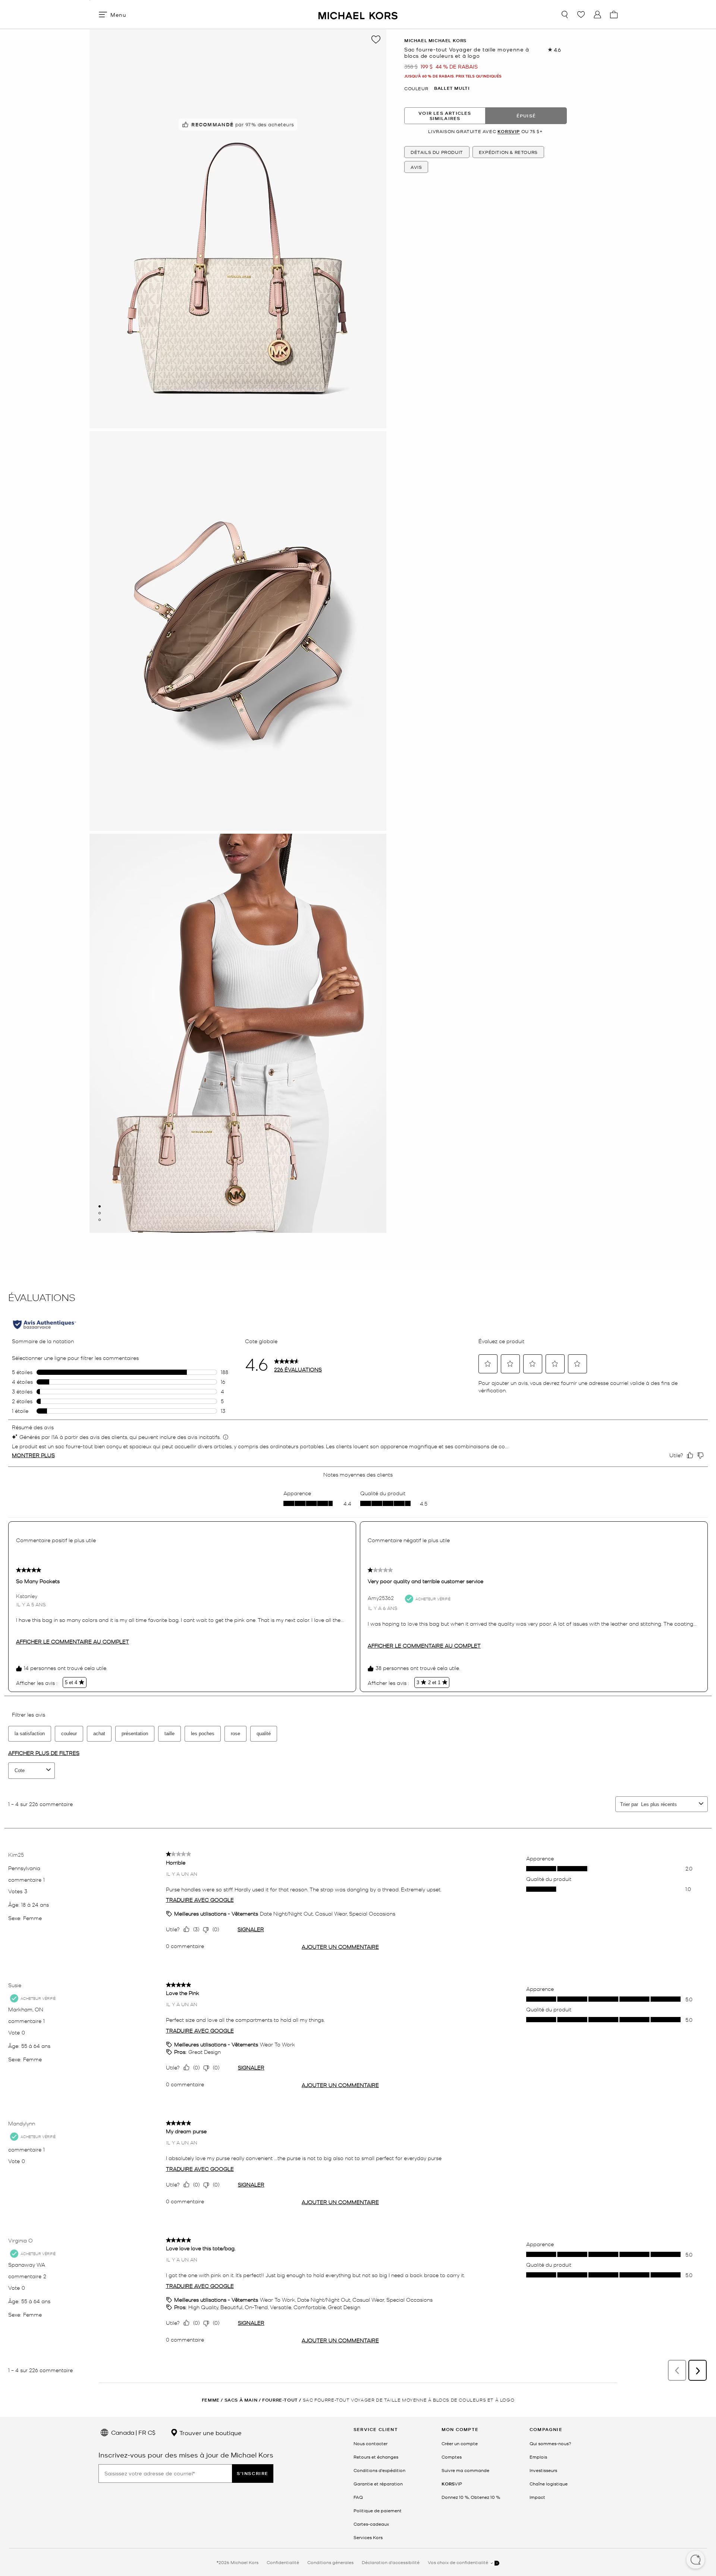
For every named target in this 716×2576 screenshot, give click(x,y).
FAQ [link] (358, 2497)
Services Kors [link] (368, 2537)
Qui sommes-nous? (550, 2443)
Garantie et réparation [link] (378, 2484)
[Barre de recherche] (565, 15)
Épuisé (526, 115)
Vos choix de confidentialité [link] (459, 2562)
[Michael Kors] (358, 14)
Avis (416, 167)
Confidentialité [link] (283, 2562)
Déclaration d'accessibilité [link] (391, 2562)
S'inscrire (253, 2473)
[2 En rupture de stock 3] (100, 1213)
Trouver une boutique (210, 2433)
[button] (695, 2560)
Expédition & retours (508, 152)
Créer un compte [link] (460, 2443)
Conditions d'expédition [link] (379, 2470)
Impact (537, 2497)
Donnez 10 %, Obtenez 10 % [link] (471, 2497)
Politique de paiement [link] (378, 2510)
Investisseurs (543, 2470)
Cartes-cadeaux (371, 2524)
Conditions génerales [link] (330, 2562)
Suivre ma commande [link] (465, 2470)
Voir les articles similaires (445, 115)
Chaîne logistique (549, 2484)
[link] (452, 2484)
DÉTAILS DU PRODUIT (437, 152)
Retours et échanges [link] (376, 2457)
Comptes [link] (452, 2457)
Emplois (538, 2457)
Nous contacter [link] (370, 2443)
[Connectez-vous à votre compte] (597, 15)
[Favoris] (581, 15)
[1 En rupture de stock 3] (100, 1206)
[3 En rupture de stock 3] (100, 1220)
